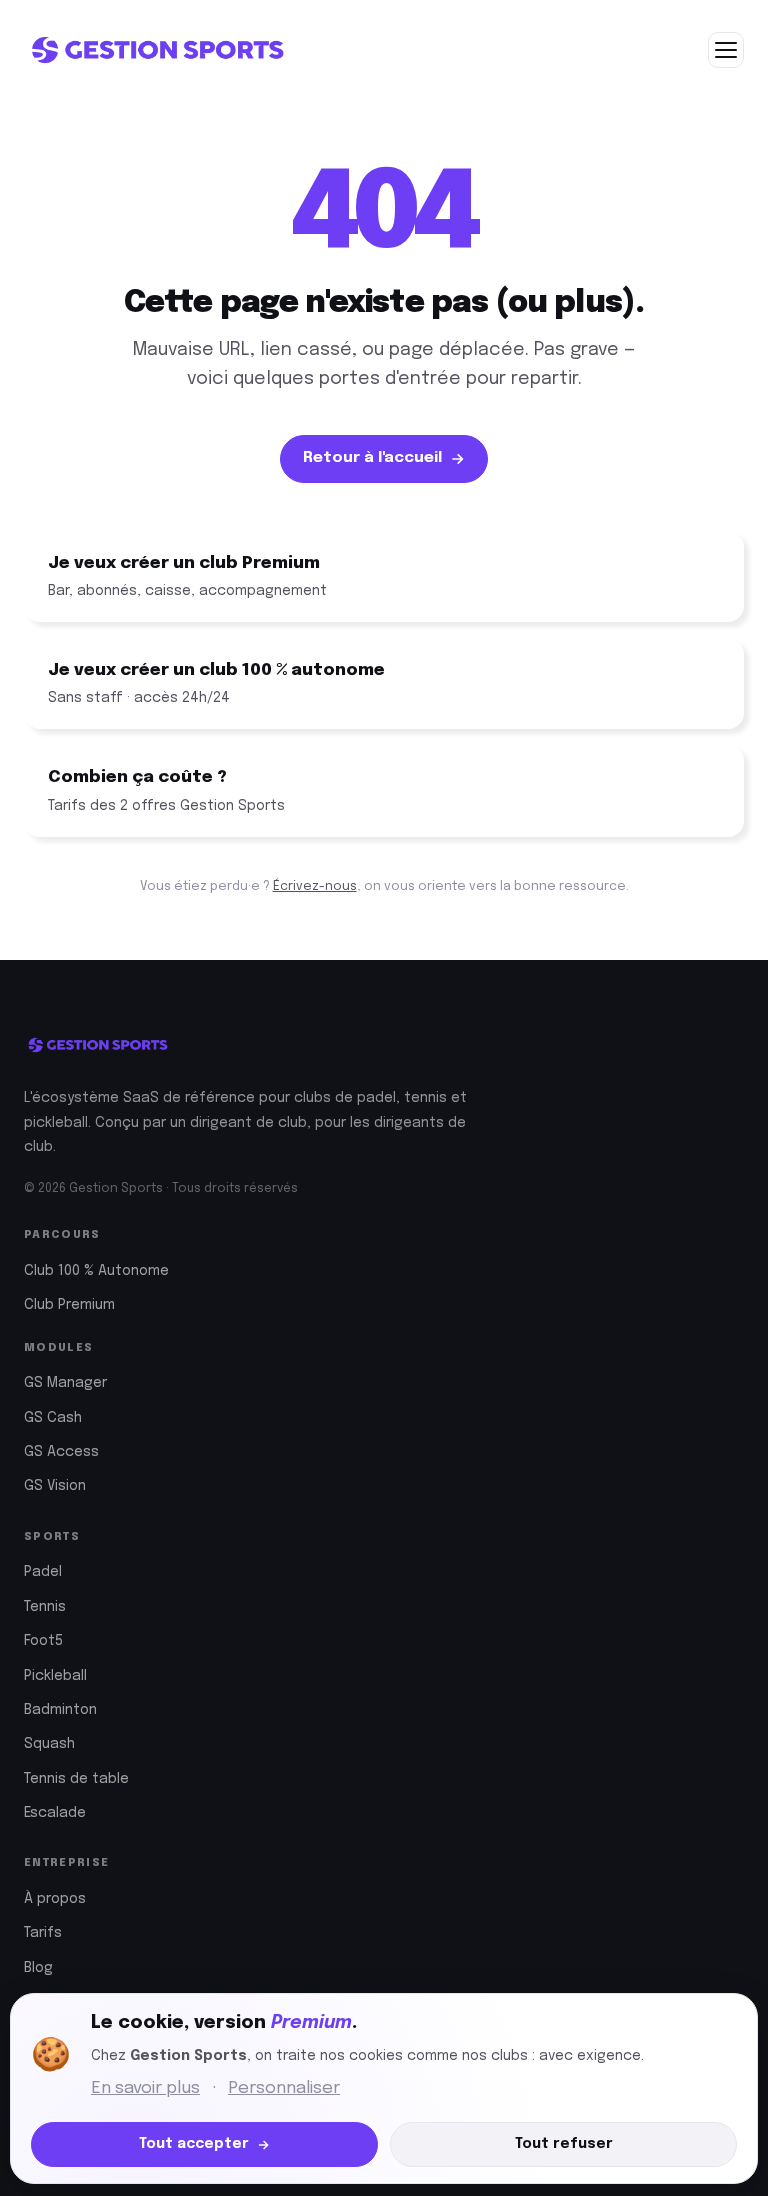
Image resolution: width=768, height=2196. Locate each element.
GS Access (61, 1452)
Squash (49, 1744)
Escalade (55, 1813)
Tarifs (43, 1933)
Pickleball (55, 1676)
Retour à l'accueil (372, 458)
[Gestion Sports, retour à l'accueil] (157, 50)
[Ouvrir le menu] (726, 50)
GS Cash (53, 1418)
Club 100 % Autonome (96, 1271)
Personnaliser (284, 2088)
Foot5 (43, 1641)
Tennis (45, 1607)
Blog (38, 1968)
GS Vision (55, 1486)
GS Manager (65, 1383)
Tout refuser (564, 2144)
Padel (43, 1572)
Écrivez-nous (315, 886)
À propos (55, 1899)
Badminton (60, 1710)
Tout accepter (194, 2144)
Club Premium (69, 1305)
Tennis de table (76, 1779)
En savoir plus (145, 2088)
